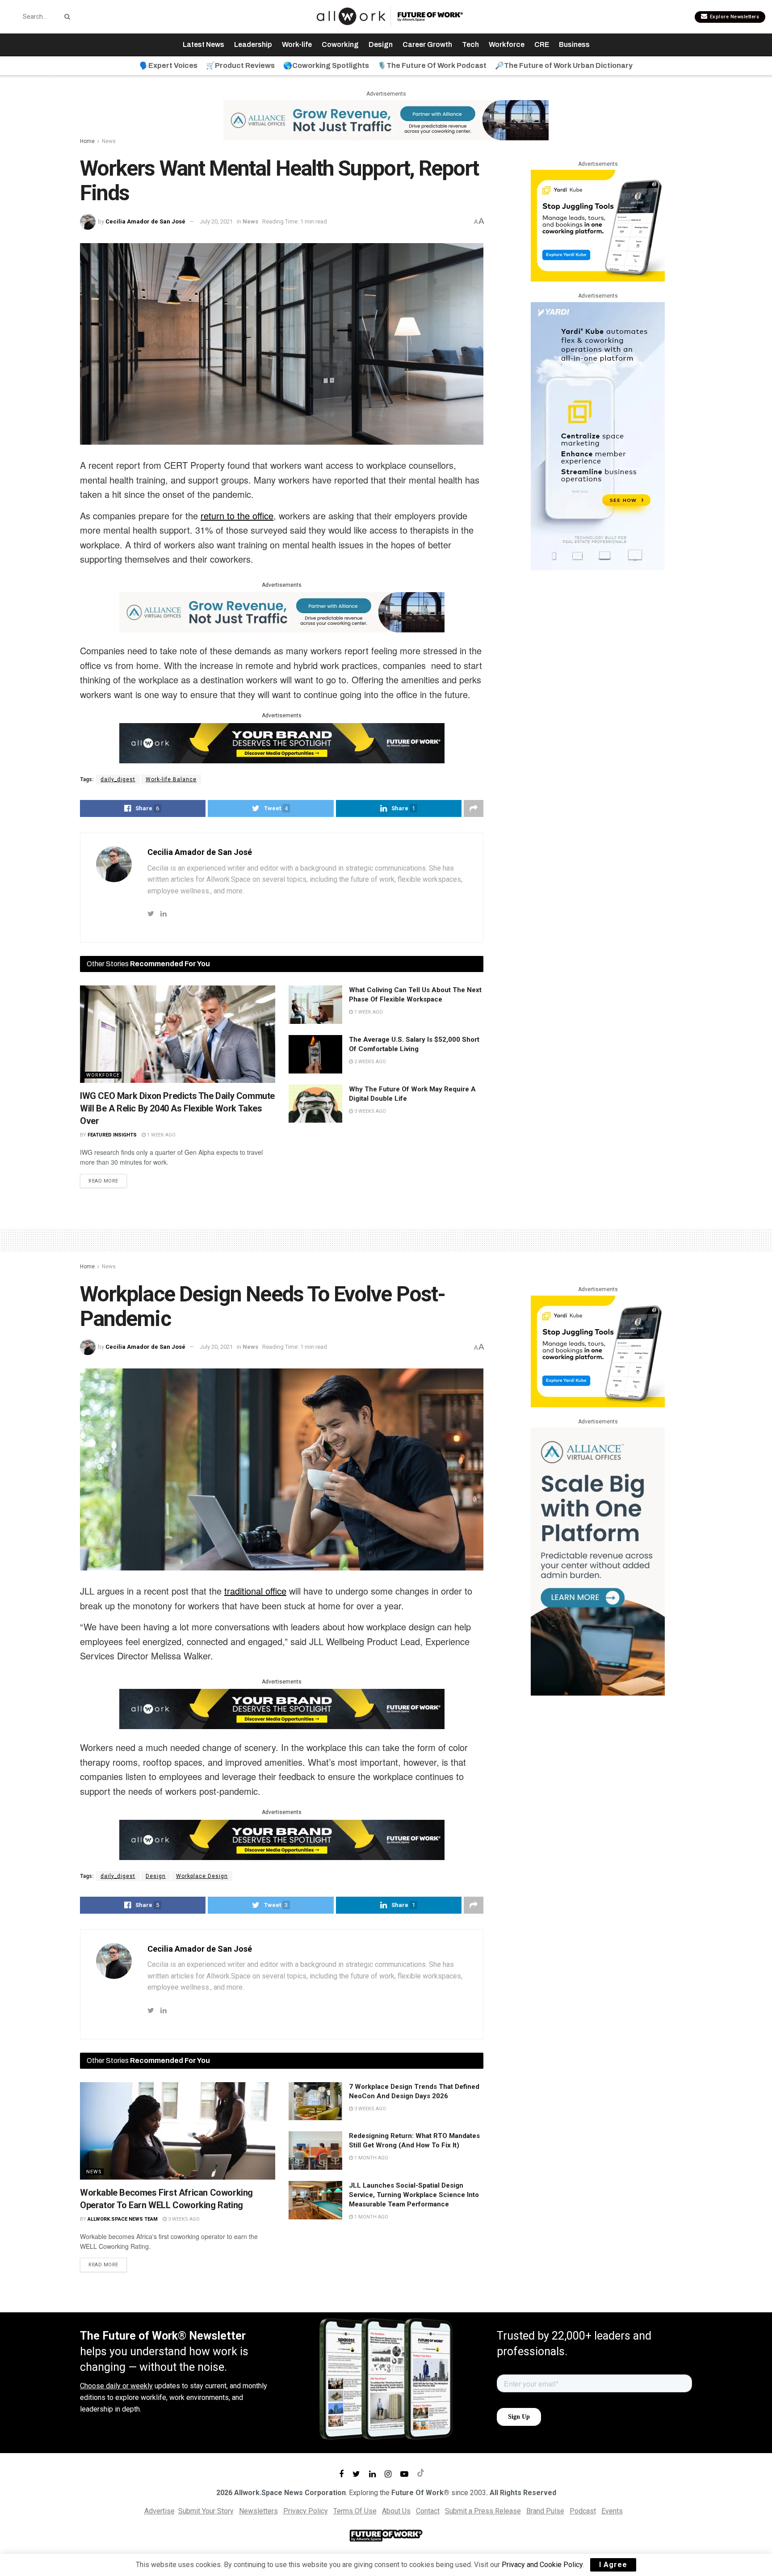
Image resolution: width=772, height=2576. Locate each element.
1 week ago (161, 1135)
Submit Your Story (206, 2511)
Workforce (507, 44)
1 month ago (371, 2158)
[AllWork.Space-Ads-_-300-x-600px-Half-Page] (598, 1561)
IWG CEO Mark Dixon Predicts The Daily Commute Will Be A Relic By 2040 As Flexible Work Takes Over (177, 1108)
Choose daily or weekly (116, 2386)
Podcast (583, 2511)
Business (574, 44)
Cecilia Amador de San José (145, 221)
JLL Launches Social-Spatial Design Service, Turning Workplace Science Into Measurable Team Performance (414, 2195)
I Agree (613, 2565)
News (109, 141)
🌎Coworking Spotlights (326, 65)
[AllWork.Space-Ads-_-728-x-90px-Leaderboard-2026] (386, 120)
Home (87, 141)
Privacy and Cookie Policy (542, 2565)
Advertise (159, 2511)
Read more (103, 1181)
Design (381, 44)
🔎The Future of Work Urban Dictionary (564, 65)
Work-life (297, 44)
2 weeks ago (369, 1062)
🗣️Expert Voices (168, 65)
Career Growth (427, 44)
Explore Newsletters (734, 17)
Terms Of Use (355, 2511)
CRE (542, 44)
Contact (428, 2511)
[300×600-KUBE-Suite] (598, 436)
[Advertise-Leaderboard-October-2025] (282, 742)
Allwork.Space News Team (123, 2219)
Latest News (203, 44)
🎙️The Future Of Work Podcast (432, 65)
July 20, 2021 (216, 221)
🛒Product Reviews (240, 65)
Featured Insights (112, 1135)
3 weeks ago (369, 1111)
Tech (470, 44)
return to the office (237, 516)
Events (612, 2511)
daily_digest (118, 779)
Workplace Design (202, 1876)
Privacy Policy (306, 2511)
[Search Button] (66, 17)
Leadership (253, 44)
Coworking (340, 44)
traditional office (255, 1591)
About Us (396, 2511)
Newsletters (258, 2511)
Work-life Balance (171, 779)
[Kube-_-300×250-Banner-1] (598, 225)
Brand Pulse (545, 2511)
